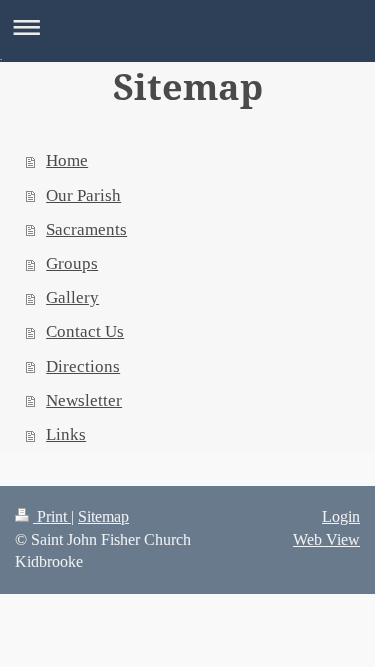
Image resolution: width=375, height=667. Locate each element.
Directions (83, 366)
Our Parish (83, 195)
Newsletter (84, 400)
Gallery (72, 297)
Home (67, 160)
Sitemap (103, 516)
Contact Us (85, 331)
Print (52, 516)
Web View (326, 539)
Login (341, 516)
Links (66, 434)
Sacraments (86, 229)
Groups (72, 263)
